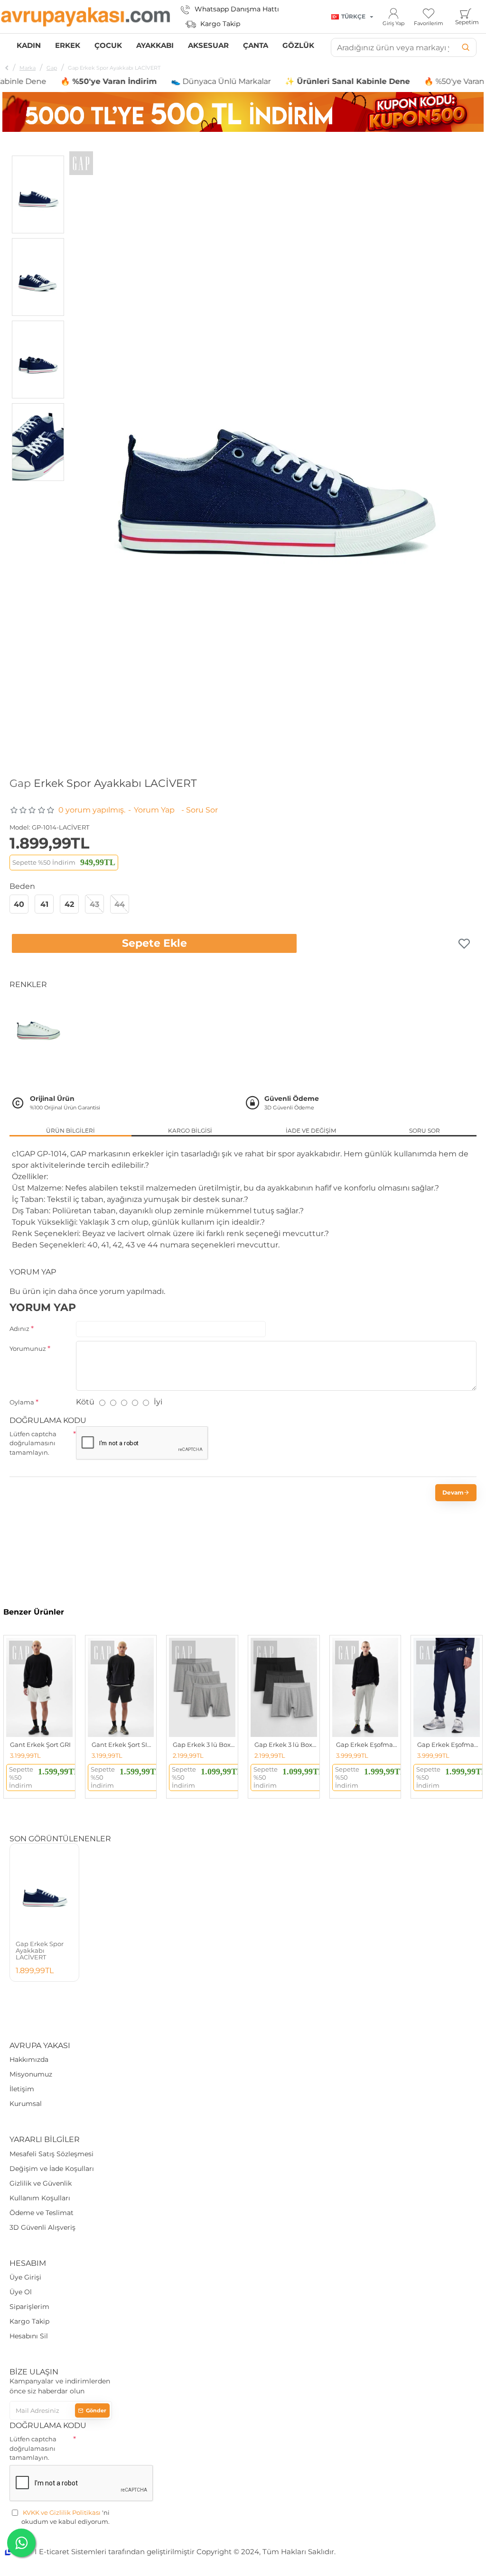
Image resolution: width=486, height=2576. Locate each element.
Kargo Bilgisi (190, 1131)
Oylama (22, 1402)
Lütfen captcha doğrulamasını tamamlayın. (33, 1443)
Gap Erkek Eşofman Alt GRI (367, 1745)
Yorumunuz (28, 1348)
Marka (28, 68)
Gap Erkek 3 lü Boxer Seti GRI (204, 1745)
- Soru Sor (200, 810)
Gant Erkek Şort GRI (40, 1745)
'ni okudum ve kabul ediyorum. (65, 2517)
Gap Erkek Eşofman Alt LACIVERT (449, 1745)
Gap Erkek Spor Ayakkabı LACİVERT (40, 1951)
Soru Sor (425, 1131)
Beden (22, 886)
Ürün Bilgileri (70, 1131)
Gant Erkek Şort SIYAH (123, 1745)
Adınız (19, 1329)
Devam (453, 1492)
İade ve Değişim (311, 1131)
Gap (52, 68)
